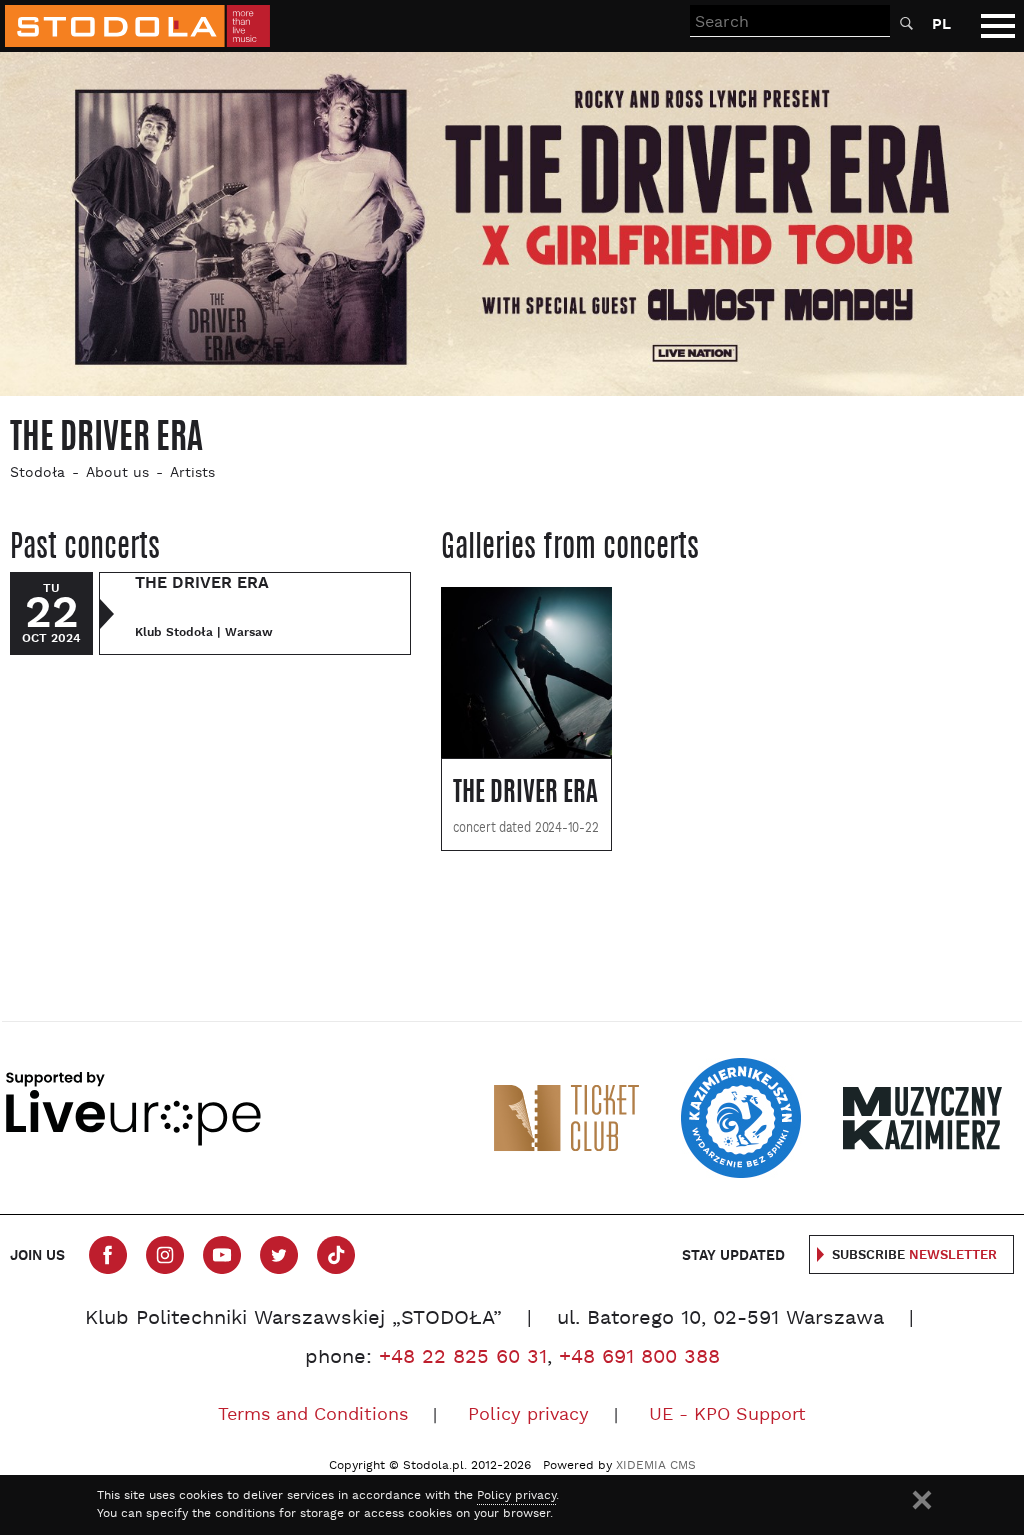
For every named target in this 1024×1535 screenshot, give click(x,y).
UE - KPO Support (727, 1415)
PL (941, 24)
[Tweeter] (279, 1255)
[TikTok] (336, 1255)
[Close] (922, 1500)
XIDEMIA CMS (656, 1466)
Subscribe (914, 1255)
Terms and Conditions (313, 1415)
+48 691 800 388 (639, 1358)
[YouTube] (222, 1255)
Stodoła (37, 473)
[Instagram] (165, 1255)
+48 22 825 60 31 (463, 1358)
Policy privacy (528, 1415)
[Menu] (998, 26)
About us (117, 473)
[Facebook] (108, 1255)
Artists (192, 473)
